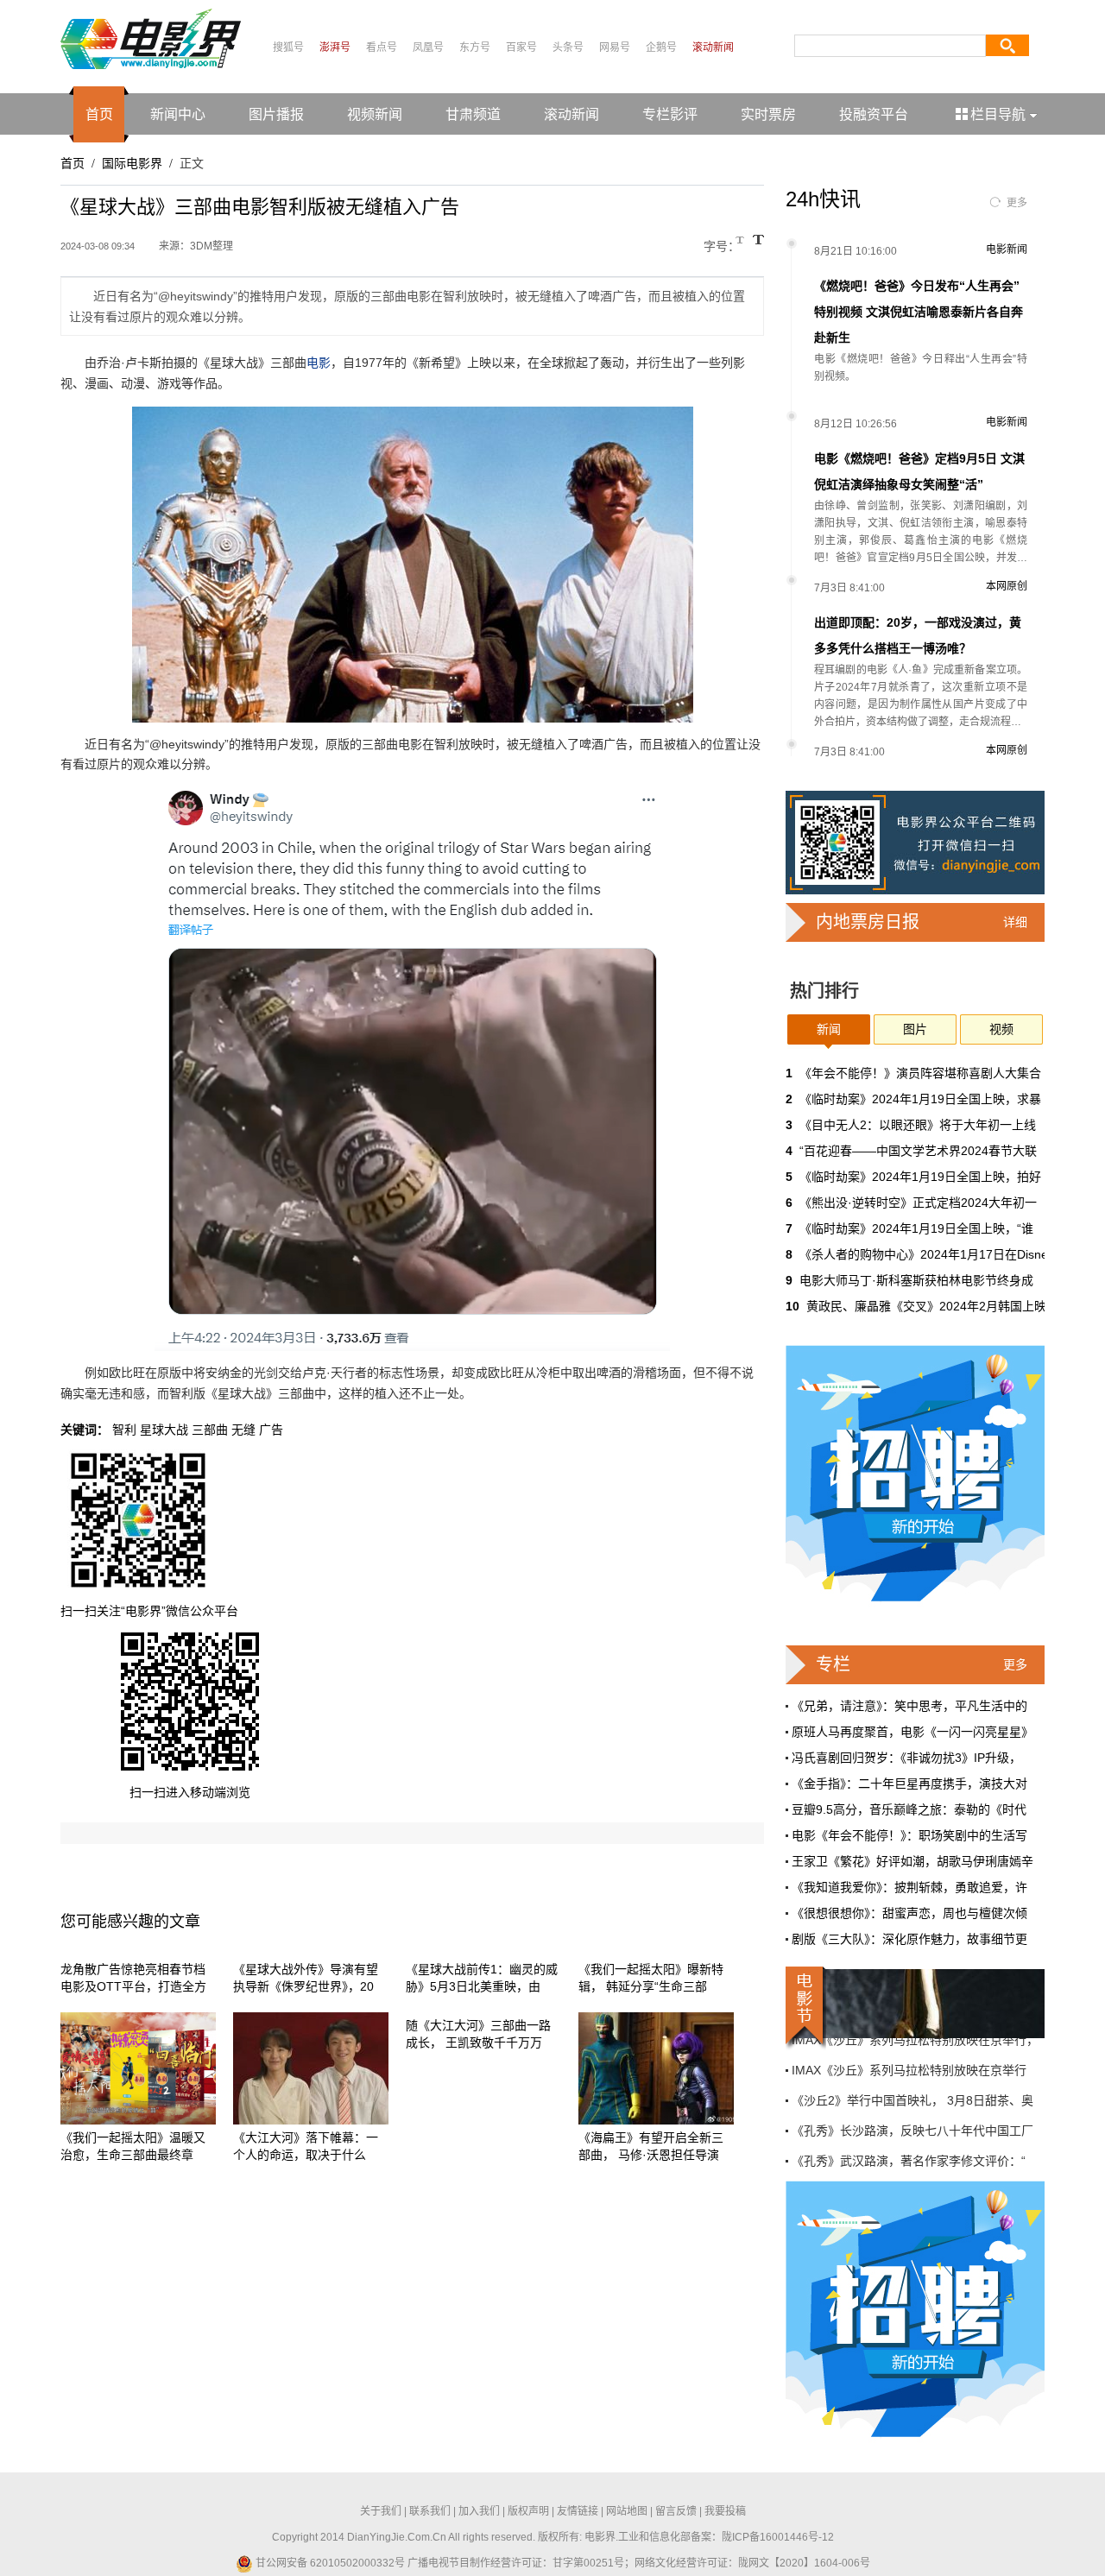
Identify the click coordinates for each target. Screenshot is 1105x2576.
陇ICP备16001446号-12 (778, 2537)
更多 (1017, 203)
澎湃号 (335, 47)
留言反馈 (676, 2511)
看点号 (382, 47)
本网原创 (1007, 586)
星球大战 (164, 1430)
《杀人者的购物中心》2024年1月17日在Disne (924, 1254)
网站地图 (627, 2511)
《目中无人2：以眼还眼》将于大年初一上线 (918, 1125)
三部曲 (210, 1430)
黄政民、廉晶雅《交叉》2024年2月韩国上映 (926, 1306)
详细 (1015, 922)
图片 (915, 1029)
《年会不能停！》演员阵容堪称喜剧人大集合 (920, 1073)
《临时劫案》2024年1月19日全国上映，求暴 (920, 1099)
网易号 (615, 47)
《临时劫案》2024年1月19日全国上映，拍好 (920, 1177)
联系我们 (430, 2511)
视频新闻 (375, 114)
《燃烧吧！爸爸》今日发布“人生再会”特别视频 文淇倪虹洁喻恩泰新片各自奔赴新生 (919, 312)
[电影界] (151, 38)
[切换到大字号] (758, 240)
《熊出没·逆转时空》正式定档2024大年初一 (918, 1203)
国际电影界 (132, 163)
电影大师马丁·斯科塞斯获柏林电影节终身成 (916, 1280)
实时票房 (768, 114)
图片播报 (276, 114)
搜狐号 (288, 47)
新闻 (829, 1029)
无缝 (243, 1430)
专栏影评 (670, 114)
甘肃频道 (473, 114)
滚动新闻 (713, 47)
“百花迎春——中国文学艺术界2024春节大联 (918, 1151)
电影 (319, 363)
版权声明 (528, 2511)
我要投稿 (725, 2511)
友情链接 (578, 2511)
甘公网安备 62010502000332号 (329, 2563)
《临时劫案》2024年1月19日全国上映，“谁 (916, 1228)
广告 (271, 1430)
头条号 (568, 47)
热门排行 (824, 991)
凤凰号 (428, 47)
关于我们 (381, 2511)
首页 (99, 114)
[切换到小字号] (741, 241)
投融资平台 (874, 114)
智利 (124, 1430)
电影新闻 (1007, 249)
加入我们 (479, 2511)
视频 (1001, 1029)
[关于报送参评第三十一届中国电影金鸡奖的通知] (915, 2004)
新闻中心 (178, 114)
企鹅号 (661, 47)
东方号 (475, 47)
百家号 (521, 47)
